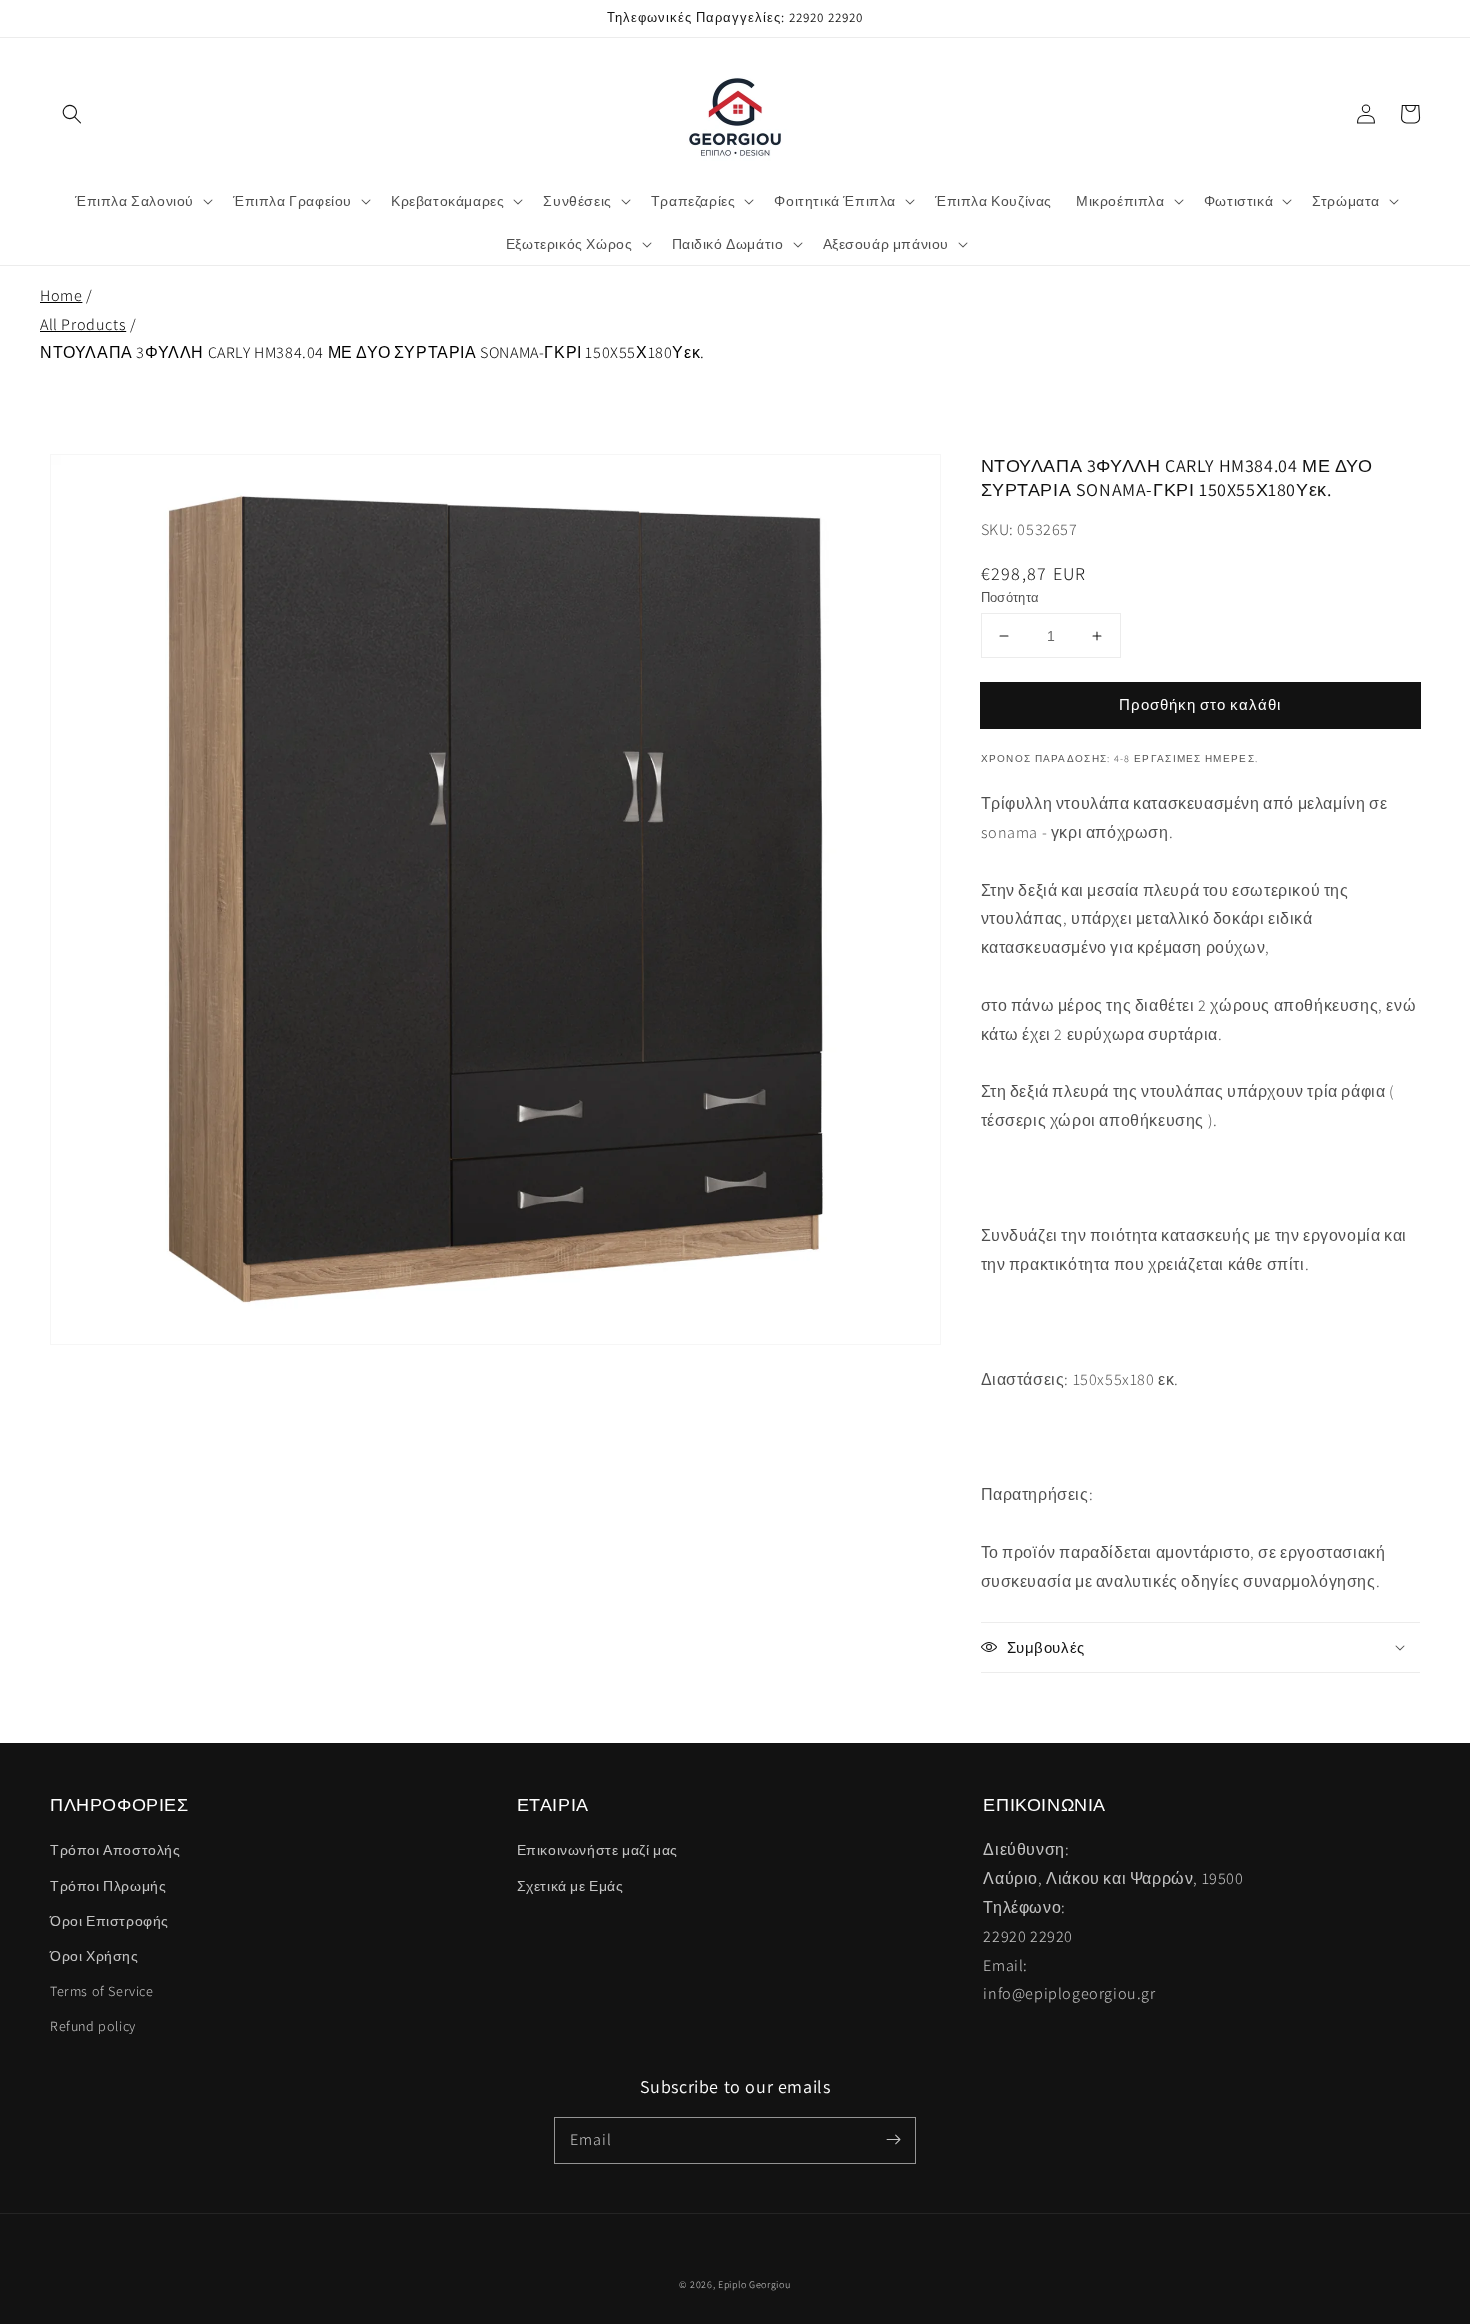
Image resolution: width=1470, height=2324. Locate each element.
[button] (72, 114)
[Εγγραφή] (893, 2140)
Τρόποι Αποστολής (115, 1850)
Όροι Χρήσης (94, 1956)
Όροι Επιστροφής (109, 1921)
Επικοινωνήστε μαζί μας (597, 1850)
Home (61, 295)
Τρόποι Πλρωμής (108, 1886)
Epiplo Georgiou (754, 2284)
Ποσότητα (1010, 597)
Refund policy (93, 2026)
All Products (83, 324)
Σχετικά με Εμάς (570, 1886)
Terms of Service (102, 1991)
